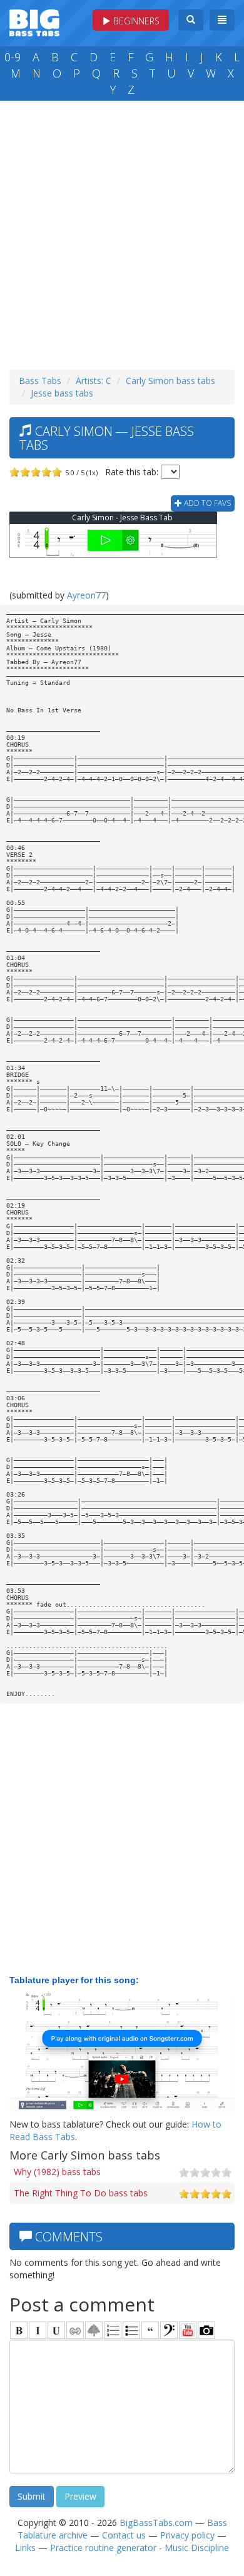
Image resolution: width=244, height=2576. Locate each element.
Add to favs (206, 503)
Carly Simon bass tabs (170, 381)
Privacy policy (187, 2535)
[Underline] (56, 2330)
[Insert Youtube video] (188, 2330)
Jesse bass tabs (62, 393)
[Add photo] (206, 2330)
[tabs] (169, 2330)
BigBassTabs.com (156, 2523)
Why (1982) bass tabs (57, 2172)
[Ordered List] (113, 2330)
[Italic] (38, 2330)
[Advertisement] (122, 232)
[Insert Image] (94, 2330)
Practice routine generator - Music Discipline (140, 2548)
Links (25, 2548)
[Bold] (19, 2330)
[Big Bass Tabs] (34, 22)
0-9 (13, 57)
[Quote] (150, 2330)
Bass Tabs (40, 381)
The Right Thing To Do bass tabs (81, 2193)
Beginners (135, 21)
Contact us (124, 2535)
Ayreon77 (86, 595)
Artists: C (94, 381)
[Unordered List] (131, 2330)
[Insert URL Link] (75, 2330)
